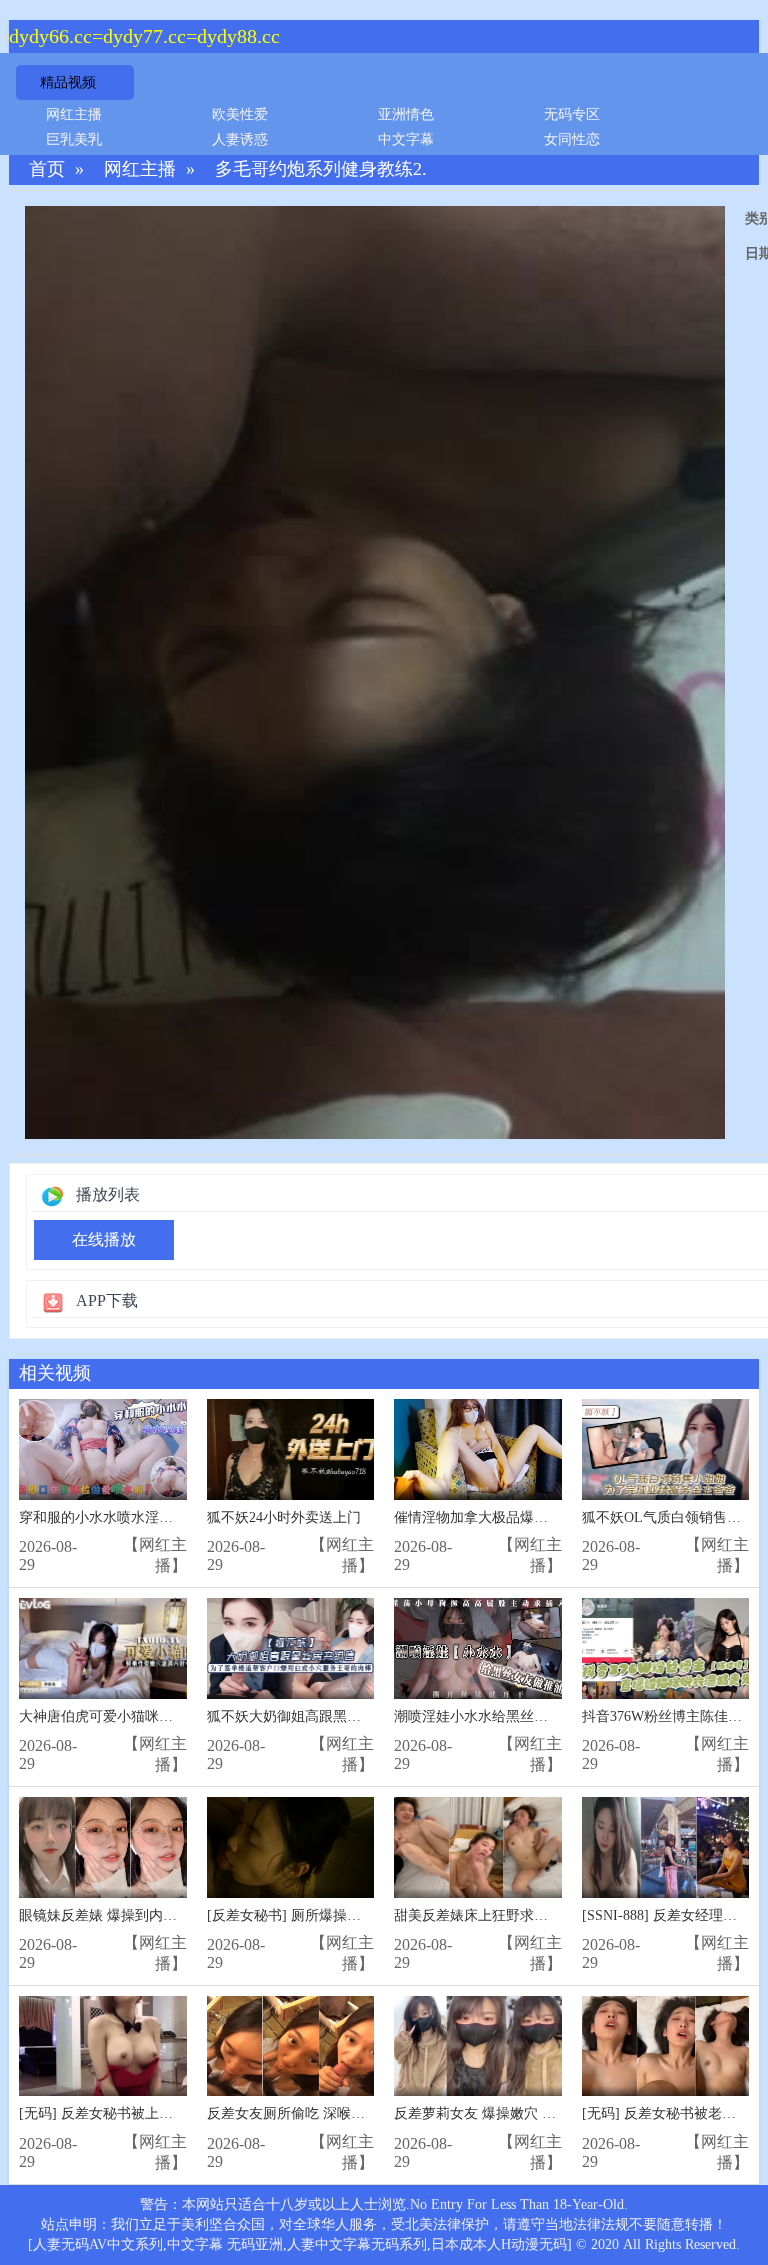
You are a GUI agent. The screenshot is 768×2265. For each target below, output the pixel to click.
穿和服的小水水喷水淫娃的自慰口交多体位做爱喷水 (180, 1517)
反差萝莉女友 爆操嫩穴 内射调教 (496, 2113)
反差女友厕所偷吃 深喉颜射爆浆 (307, 2113)
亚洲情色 (406, 114)
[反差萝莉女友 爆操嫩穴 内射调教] (478, 2046)
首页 (47, 169)
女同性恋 (572, 139)
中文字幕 (406, 139)
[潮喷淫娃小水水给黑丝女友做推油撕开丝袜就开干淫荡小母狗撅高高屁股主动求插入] (478, 1648)
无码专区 (572, 114)
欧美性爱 (240, 114)
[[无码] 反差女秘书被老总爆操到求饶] (666, 2046)
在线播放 (104, 1239)
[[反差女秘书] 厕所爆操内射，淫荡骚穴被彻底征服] (291, 1847)
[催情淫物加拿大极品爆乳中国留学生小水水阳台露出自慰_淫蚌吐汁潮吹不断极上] (478, 1449)
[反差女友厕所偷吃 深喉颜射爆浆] (291, 2046)
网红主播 (74, 114)
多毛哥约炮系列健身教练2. (321, 169)
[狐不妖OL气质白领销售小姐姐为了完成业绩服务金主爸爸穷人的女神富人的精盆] (666, 1449)
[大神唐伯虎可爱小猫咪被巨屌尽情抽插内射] (103, 1648)
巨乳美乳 (74, 139)
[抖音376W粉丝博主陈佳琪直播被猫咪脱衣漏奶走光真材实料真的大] (666, 1648)
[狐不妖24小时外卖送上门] (291, 1449)
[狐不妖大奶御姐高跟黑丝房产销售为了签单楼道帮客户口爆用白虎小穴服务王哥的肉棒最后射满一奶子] (291, 1648)
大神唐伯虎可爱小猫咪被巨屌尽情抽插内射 (152, 1716)
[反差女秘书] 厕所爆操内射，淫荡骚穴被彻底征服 (361, 1915)
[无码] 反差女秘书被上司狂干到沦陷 (131, 2113)
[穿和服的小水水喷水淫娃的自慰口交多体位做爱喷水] (103, 1449)
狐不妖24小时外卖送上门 (284, 1517)
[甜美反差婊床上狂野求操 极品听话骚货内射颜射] (478, 1847)
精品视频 (68, 82)
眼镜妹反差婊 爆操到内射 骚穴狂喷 (128, 1915)
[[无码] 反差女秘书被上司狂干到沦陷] (103, 2046)
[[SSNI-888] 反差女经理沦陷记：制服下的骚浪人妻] (666, 1847)
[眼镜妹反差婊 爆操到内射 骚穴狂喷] (103, 1847)
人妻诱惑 (240, 139)
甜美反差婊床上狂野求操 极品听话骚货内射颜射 (543, 1915)
